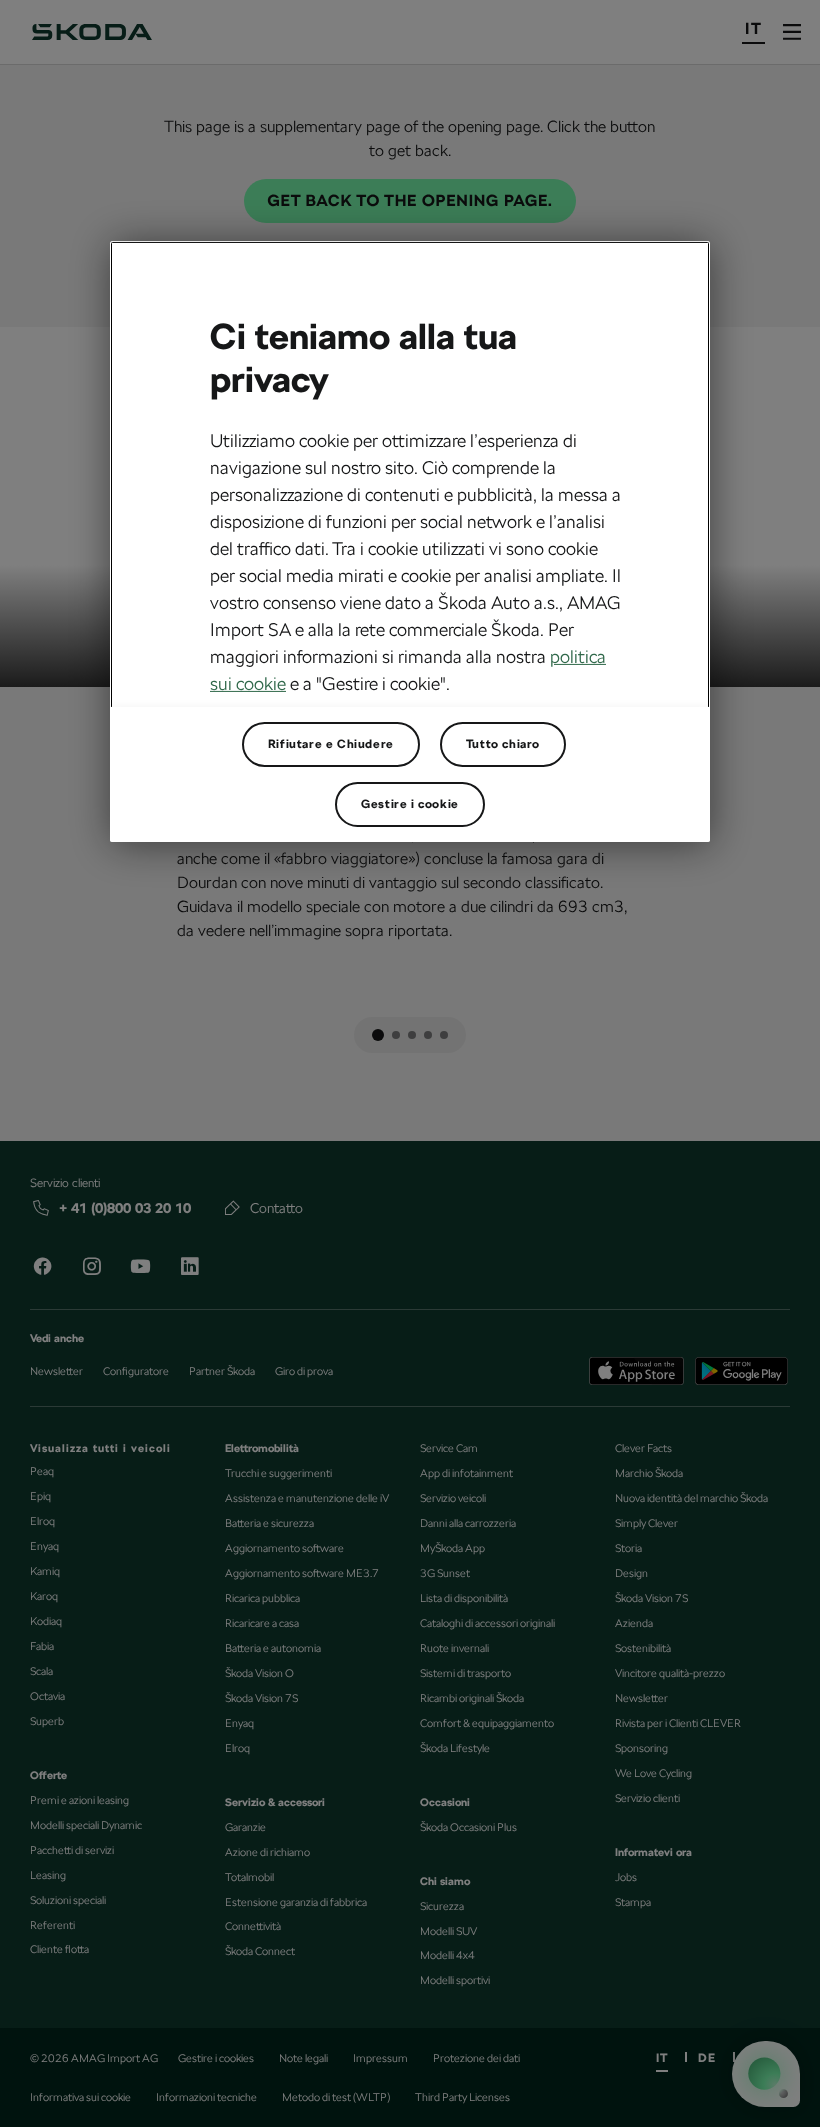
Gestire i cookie (410, 804)
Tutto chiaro (503, 744)
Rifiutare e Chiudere (331, 744)
